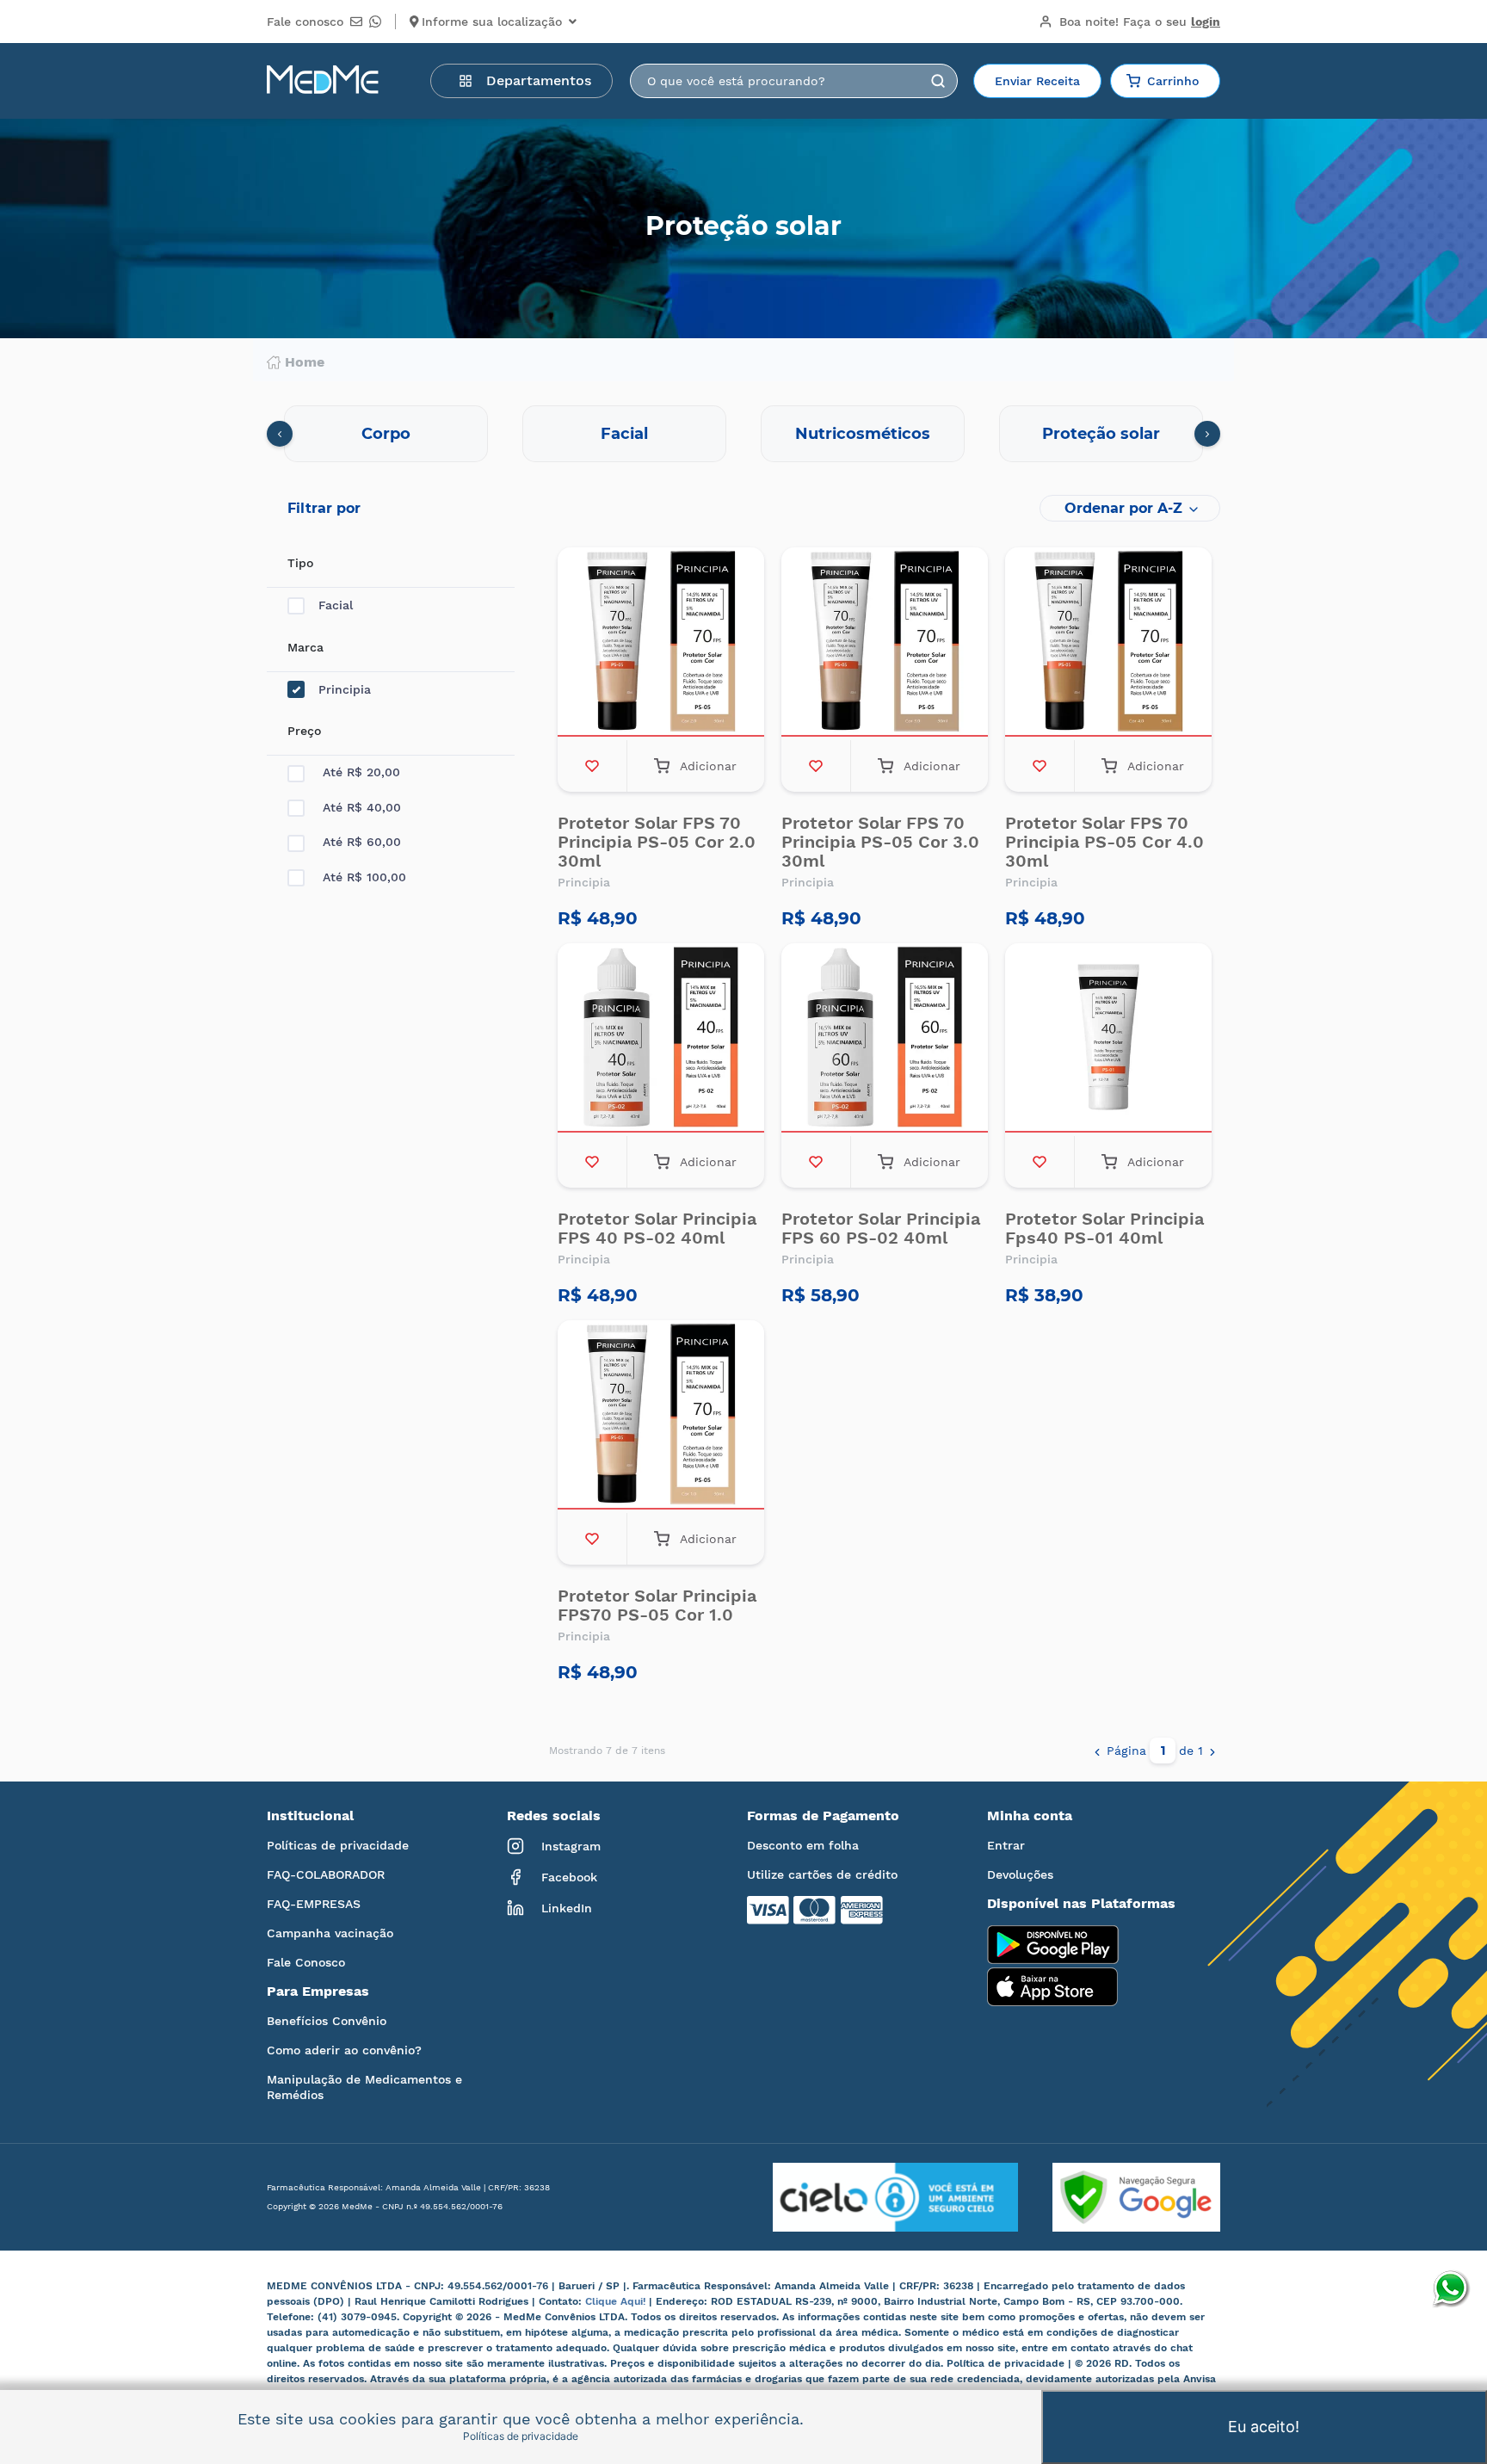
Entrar (1006, 1845)
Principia (345, 689)
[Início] (323, 81)
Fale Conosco (306, 1962)
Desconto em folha (803, 1845)
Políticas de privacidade (338, 1845)
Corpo (386, 434)
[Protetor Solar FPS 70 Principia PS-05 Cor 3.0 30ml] (885, 644)
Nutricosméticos (863, 434)
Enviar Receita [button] (1037, 81)
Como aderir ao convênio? (344, 2050)
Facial (624, 434)
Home (305, 362)
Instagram (571, 1846)
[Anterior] (1097, 1751)
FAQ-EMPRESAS (314, 1904)
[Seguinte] (1212, 1751)
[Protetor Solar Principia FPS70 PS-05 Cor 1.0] (661, 1417)
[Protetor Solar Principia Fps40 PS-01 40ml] (1108, 1040)
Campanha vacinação (330, 1933)
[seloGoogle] (1119, 2197)
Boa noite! (1140, 22)
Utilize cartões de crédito (822, 1874)
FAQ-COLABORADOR (326, 1874)
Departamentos (539, 80)
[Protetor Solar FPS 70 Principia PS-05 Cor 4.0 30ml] (1108, 644)
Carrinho (1173, 81)
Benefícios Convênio (327, 2021)
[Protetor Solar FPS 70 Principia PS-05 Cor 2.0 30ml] (661, 644)
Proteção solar (1101, 434)
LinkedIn (567, 1908)
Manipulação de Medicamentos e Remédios (364, 2087)
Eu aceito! (1264, 2427)
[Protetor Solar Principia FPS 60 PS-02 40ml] (885, 1040)
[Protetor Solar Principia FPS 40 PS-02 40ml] (661, 1040)
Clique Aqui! (617, 2301)
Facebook (569, 1877)
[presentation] (280, 434)
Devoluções (1020, 1874)
